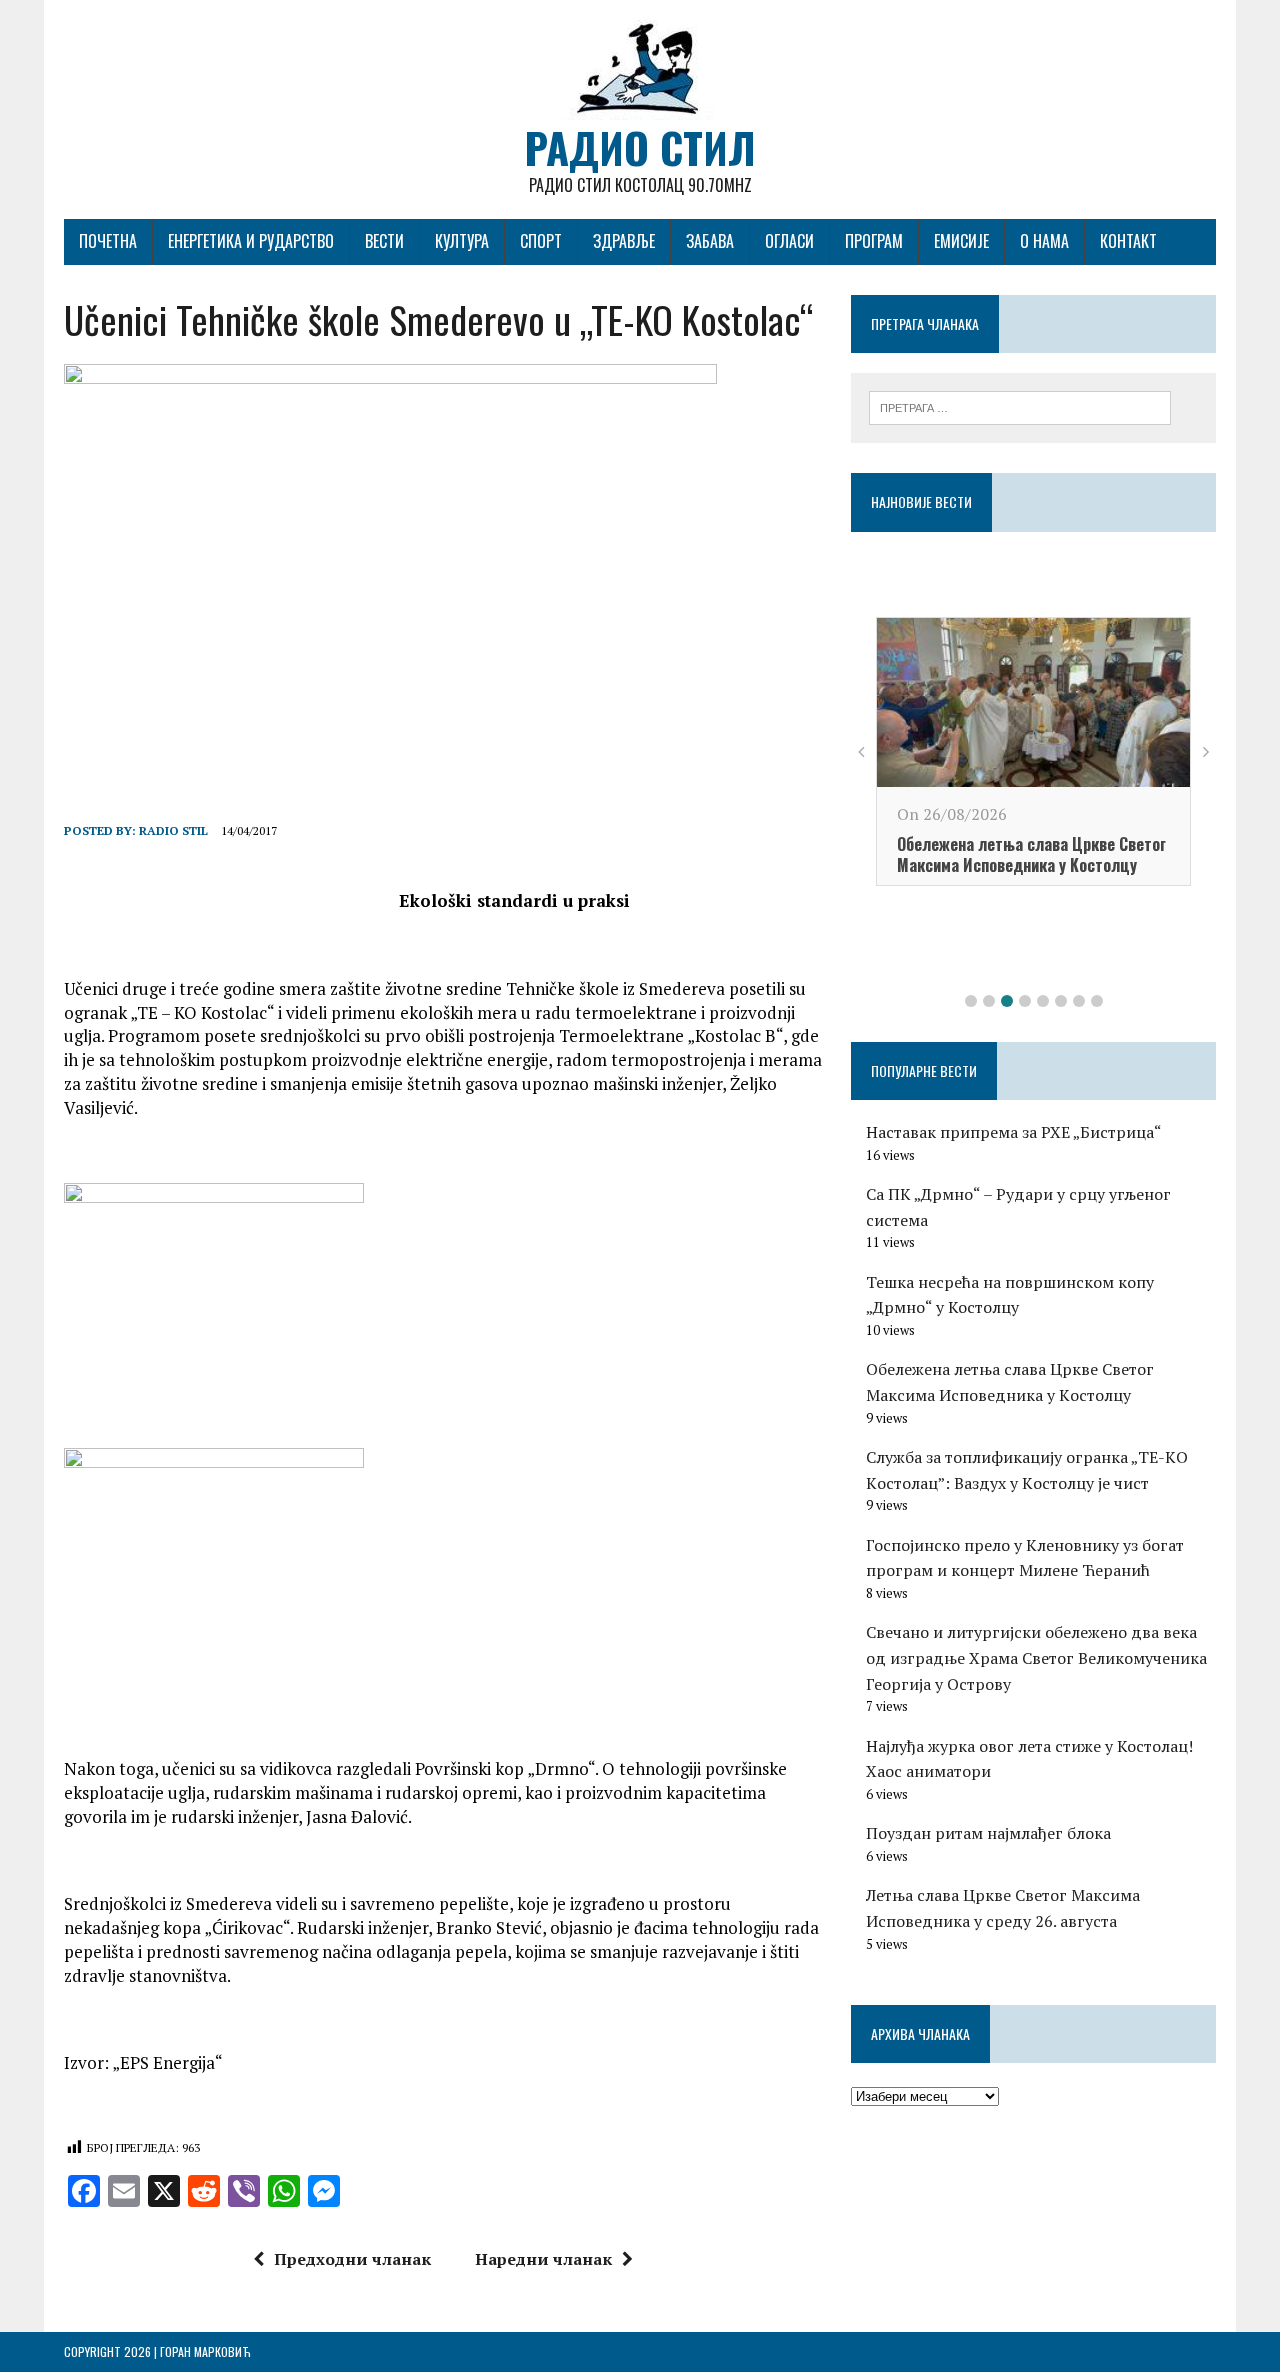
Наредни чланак (543, 2259)
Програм (874, 241)
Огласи (789, 241)
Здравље (624, 241)
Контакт (1128, 241)
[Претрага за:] (1020, 406)
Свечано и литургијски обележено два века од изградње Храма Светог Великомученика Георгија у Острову (1036, 1657)
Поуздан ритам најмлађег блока (988, 1833)
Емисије (961, 241)
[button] (971, 1001)
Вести (384, 241)
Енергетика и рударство (251, 241)
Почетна (108, 241)
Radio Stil (173, 830)
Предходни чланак (352, 2259)
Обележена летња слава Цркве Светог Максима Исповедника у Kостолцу (1031, 854)
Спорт (541, 241)
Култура (462, 241)
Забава (710, 241)
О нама (1044, 241)
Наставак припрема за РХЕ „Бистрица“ (1014, 1132)
